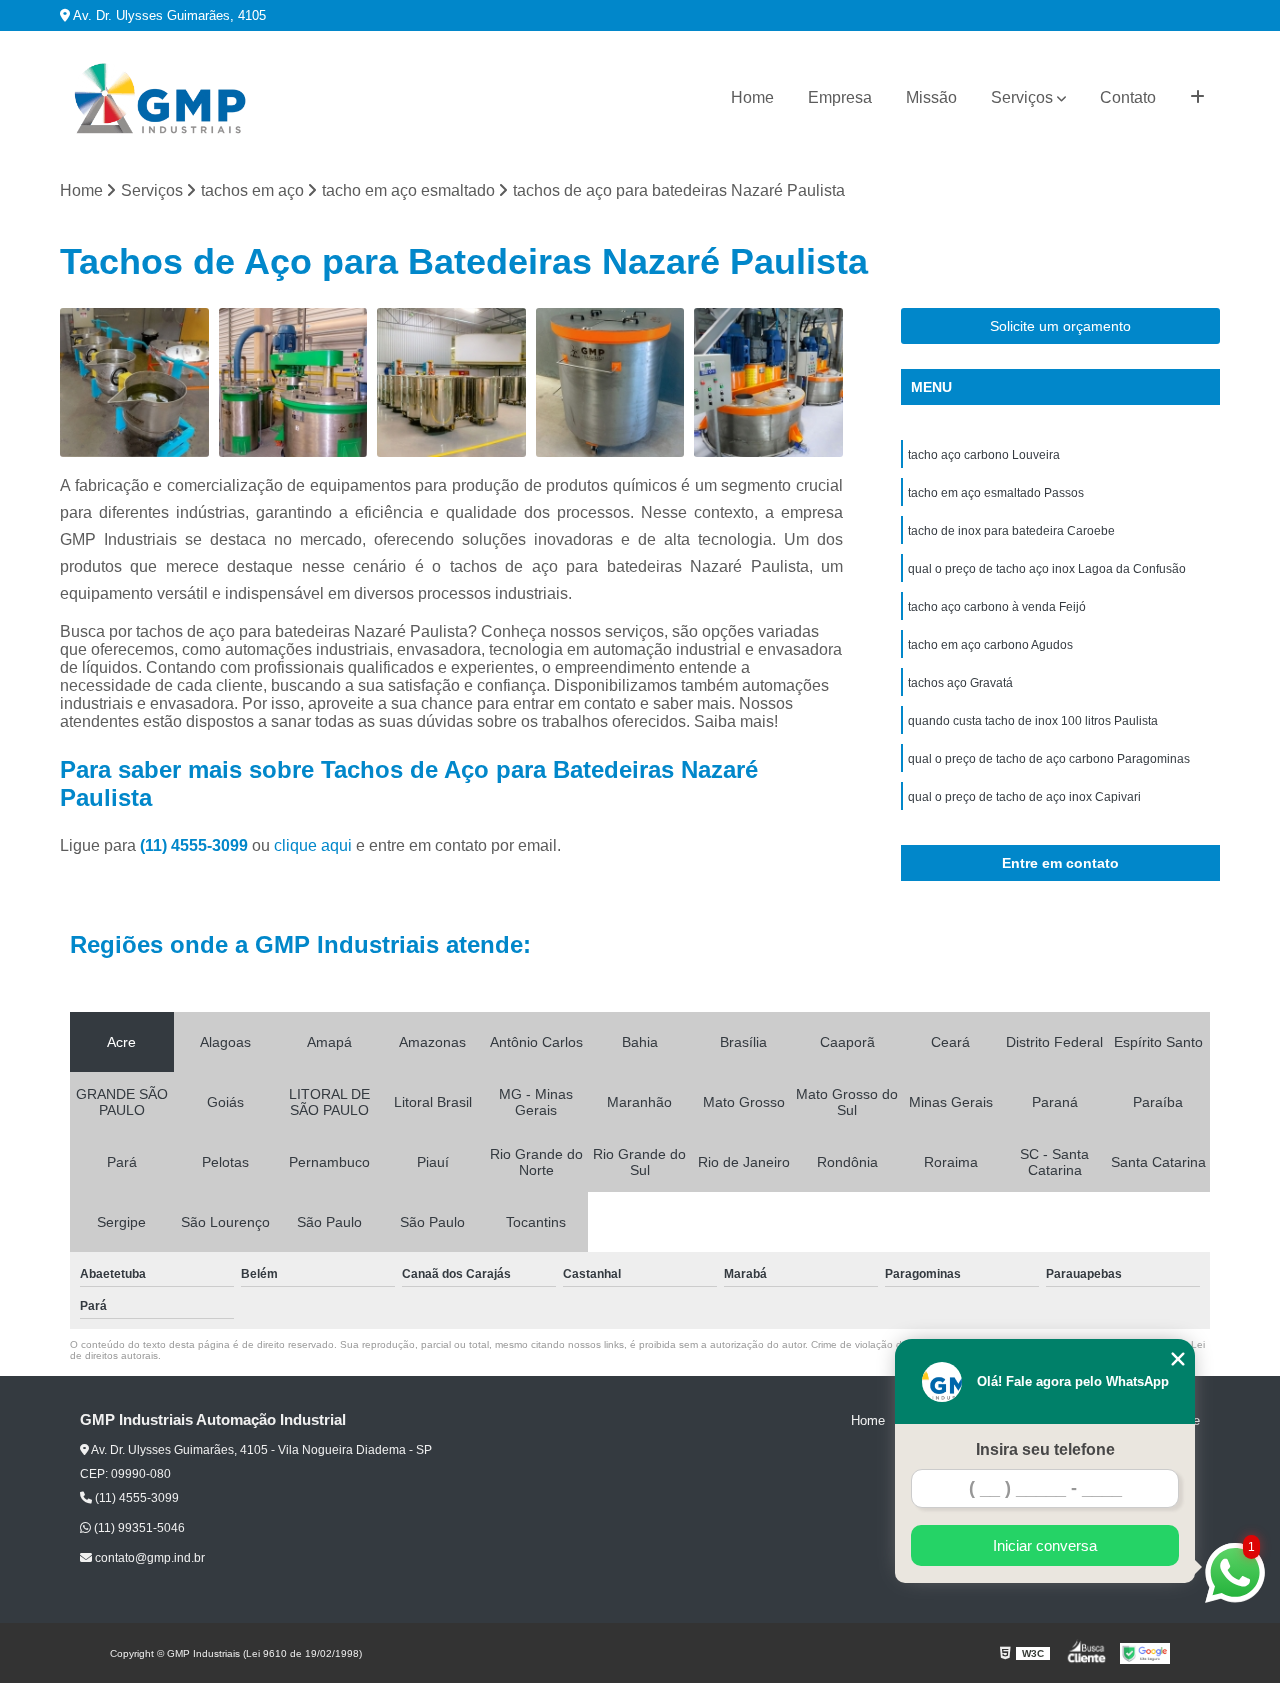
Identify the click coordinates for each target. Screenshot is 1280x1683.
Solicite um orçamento (1060, 326)
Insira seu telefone (1045, 1449)
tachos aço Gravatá (960, 683)
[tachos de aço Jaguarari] (293, 382)
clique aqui (313, 845)
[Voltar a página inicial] (160, 98)
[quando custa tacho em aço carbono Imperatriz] (451, 382)
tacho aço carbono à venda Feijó (997, 607)
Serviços (1022, 97)
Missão (931, 97)
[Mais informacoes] (1197, 98)
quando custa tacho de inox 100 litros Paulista (1033, 721)
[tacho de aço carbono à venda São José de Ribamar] (768, 382)
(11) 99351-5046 (138, 1528)
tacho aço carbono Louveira (984, 455)
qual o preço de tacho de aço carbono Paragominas (1049, 759)
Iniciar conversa (1045, 1545)
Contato (1128, 97)
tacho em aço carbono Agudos (990, 645)
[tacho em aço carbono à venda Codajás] (134, 382)
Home (752, 97)
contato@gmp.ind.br (148, 1558)
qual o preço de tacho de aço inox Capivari (1024, 797)
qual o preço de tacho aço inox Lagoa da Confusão (1047, 569)
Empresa (840, 97)
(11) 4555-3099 (196, 845)
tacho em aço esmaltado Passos (996, 493)
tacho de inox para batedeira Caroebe (1011, 531)
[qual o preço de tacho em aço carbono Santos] (610, 382)
